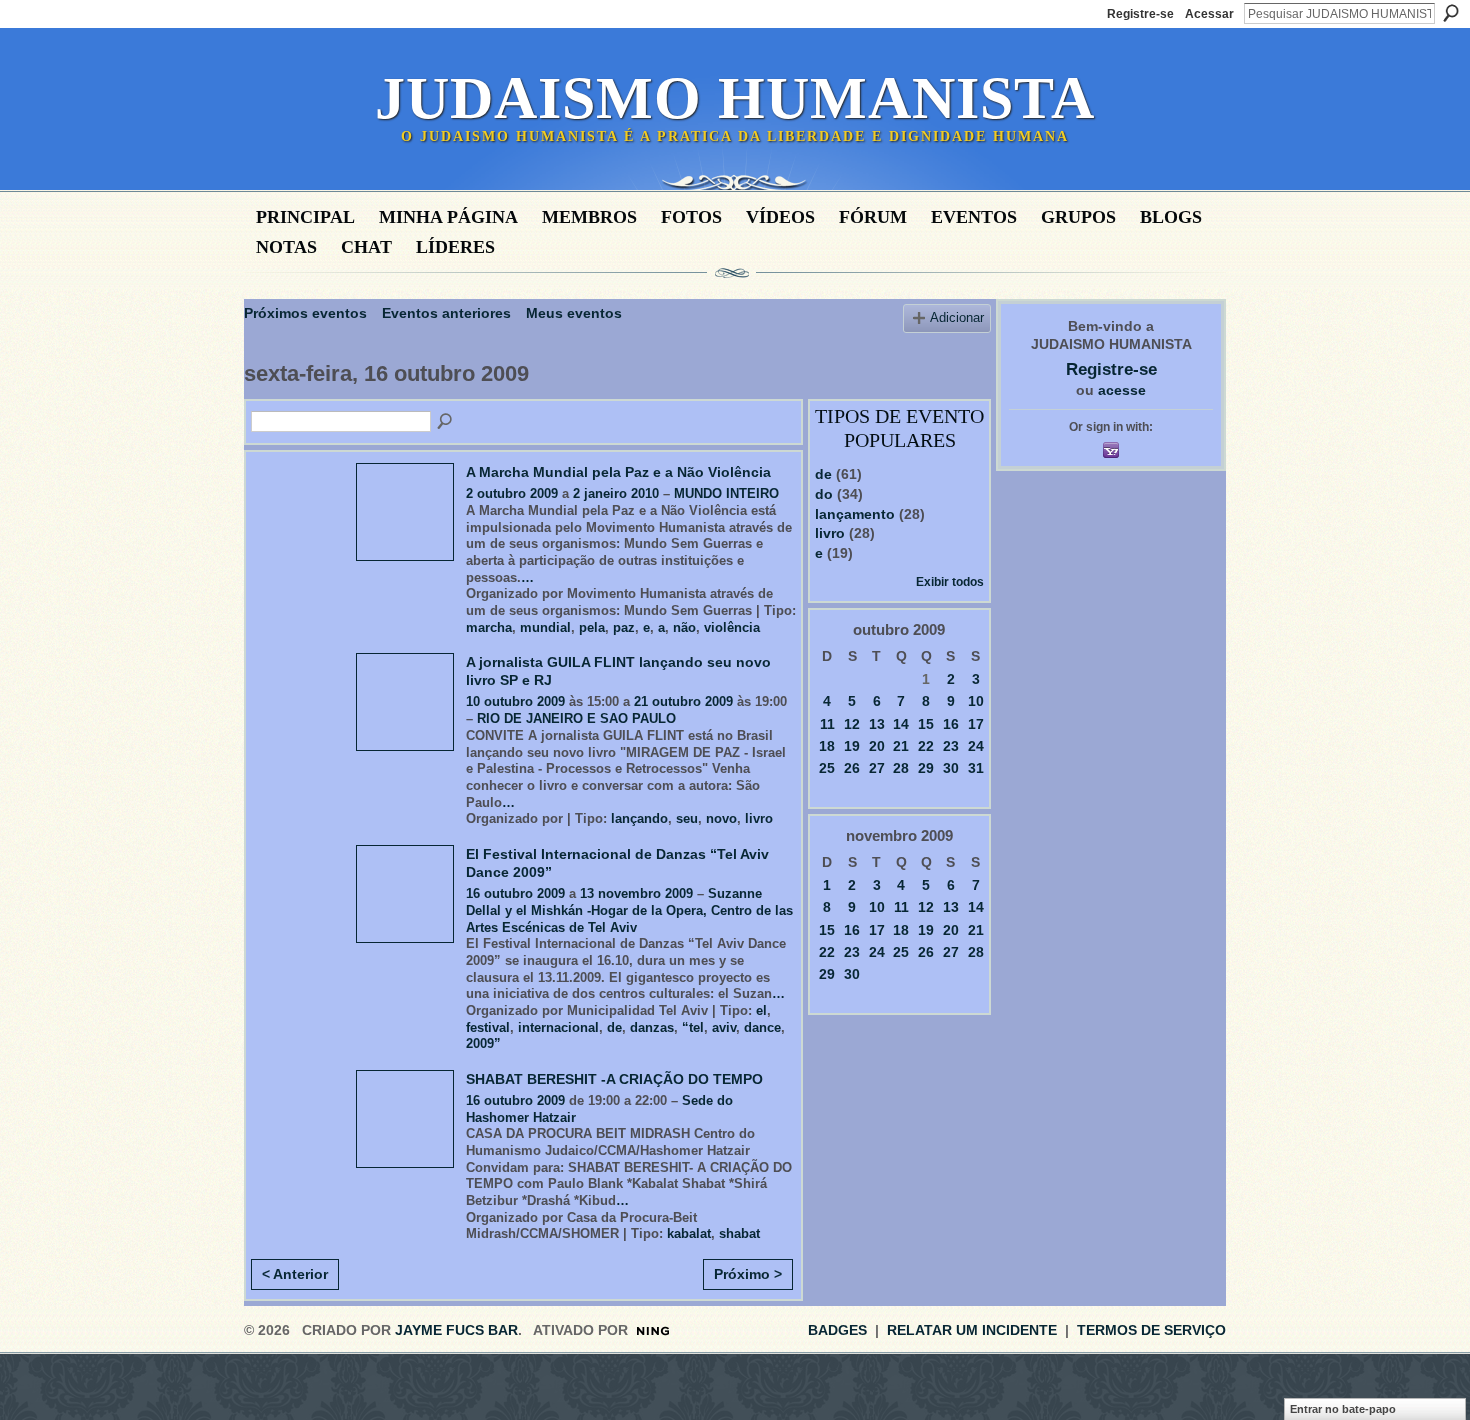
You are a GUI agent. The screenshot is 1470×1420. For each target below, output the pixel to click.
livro (759, 818)
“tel (693, 1027)
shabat (739, 1233)
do (824, 494)
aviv (724, 1027)
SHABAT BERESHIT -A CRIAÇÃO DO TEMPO (614, 1079)
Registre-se (1140, 14)
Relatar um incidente (972, 1330)
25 (827, 768)
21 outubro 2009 (683, 701)
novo (721, 818)
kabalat (689, 1233)
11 (827, 724)
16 (951, 724)
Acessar (1209, 14)
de (614, 1027)
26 (852, 768)
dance (762, 1027)
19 (852, 746)
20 (877, 746)
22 (926, 746)
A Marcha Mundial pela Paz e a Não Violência (618, 472)
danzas (652, 1027)
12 (852, 724)
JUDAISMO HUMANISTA (735, 98)
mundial (545, 627)
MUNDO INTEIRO (726, 493)
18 (827, 746)
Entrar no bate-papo (1343, 1409)
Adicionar (957, 318)
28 (901, 768)
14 (901, 724)
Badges (837, 1330)
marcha (489, 627)
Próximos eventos (305, 313)
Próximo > (748, 1274)
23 (951, 746)
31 (976, 768)
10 (976, 701)
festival (488, 1027)
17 (976, 724)
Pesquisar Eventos (446, 422)
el (761, 1010)
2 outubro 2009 (512, 493)
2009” (483, 1043)
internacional (558, 1027)
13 (877, 724)
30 (951, 768)
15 (926, 724)
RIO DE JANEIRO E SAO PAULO (576, 718)
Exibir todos (950, 582)
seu (687, 818)
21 (901, 746)
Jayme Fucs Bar (456, 1330)
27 (877, 768)
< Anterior (295, 1274)
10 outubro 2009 (515, 701)
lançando (639, 818)
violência (732, 627)
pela (592, 627)
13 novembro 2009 (636, 893)
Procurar (1451, 13)
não (684, 627)
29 (926, 768)
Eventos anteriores (446, 313)
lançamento (855, 514)
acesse (1122, 390)
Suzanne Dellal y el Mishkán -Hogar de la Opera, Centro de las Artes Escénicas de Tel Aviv (629, 910)
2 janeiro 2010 (616, 493)
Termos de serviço (1151, 1330)
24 (976, 746)
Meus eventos (574, 313)
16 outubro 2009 (515, 893)
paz (624, 627)
